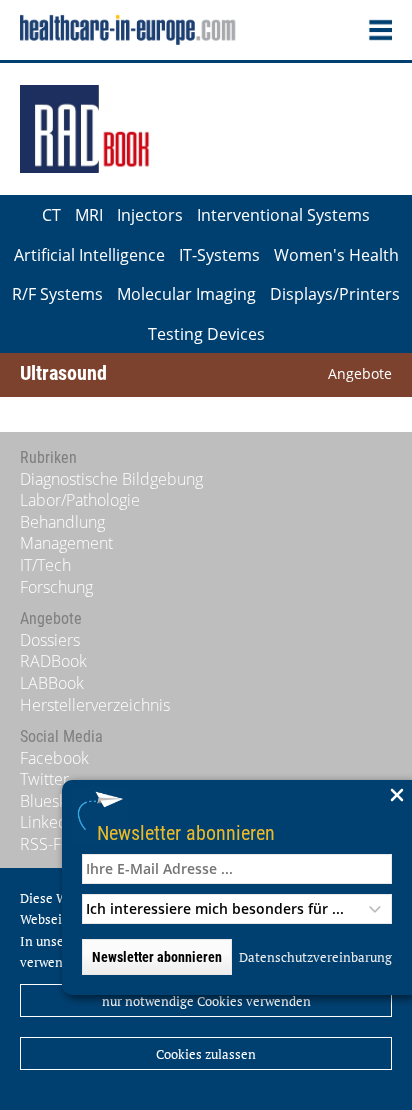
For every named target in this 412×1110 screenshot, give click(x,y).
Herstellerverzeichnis (95, 705)
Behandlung (62, 522)
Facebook (54, 758)
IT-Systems (219, 255)
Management (66, 543)
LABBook (52, 683)
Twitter (44, 779)
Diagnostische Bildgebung (111, 479)
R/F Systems (57, 294)
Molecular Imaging (186, 294)
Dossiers (50, 640)
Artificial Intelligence (89, 255)
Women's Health (336, 255)
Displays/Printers (335, 294)
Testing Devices (206, 334)
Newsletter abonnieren (186, 832)
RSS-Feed (54, 844)
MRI (89, 215)
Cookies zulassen (206, 1054)
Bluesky (47, 801)
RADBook (53, 661)
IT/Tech (45, 565)
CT (51, 215)
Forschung (56, 587)
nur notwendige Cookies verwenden (206, 1001)
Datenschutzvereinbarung (315, 957)
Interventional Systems (283, 215)
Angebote (360, 373)
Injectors (150, 215)
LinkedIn (50, 822)
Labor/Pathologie (80, 500)
